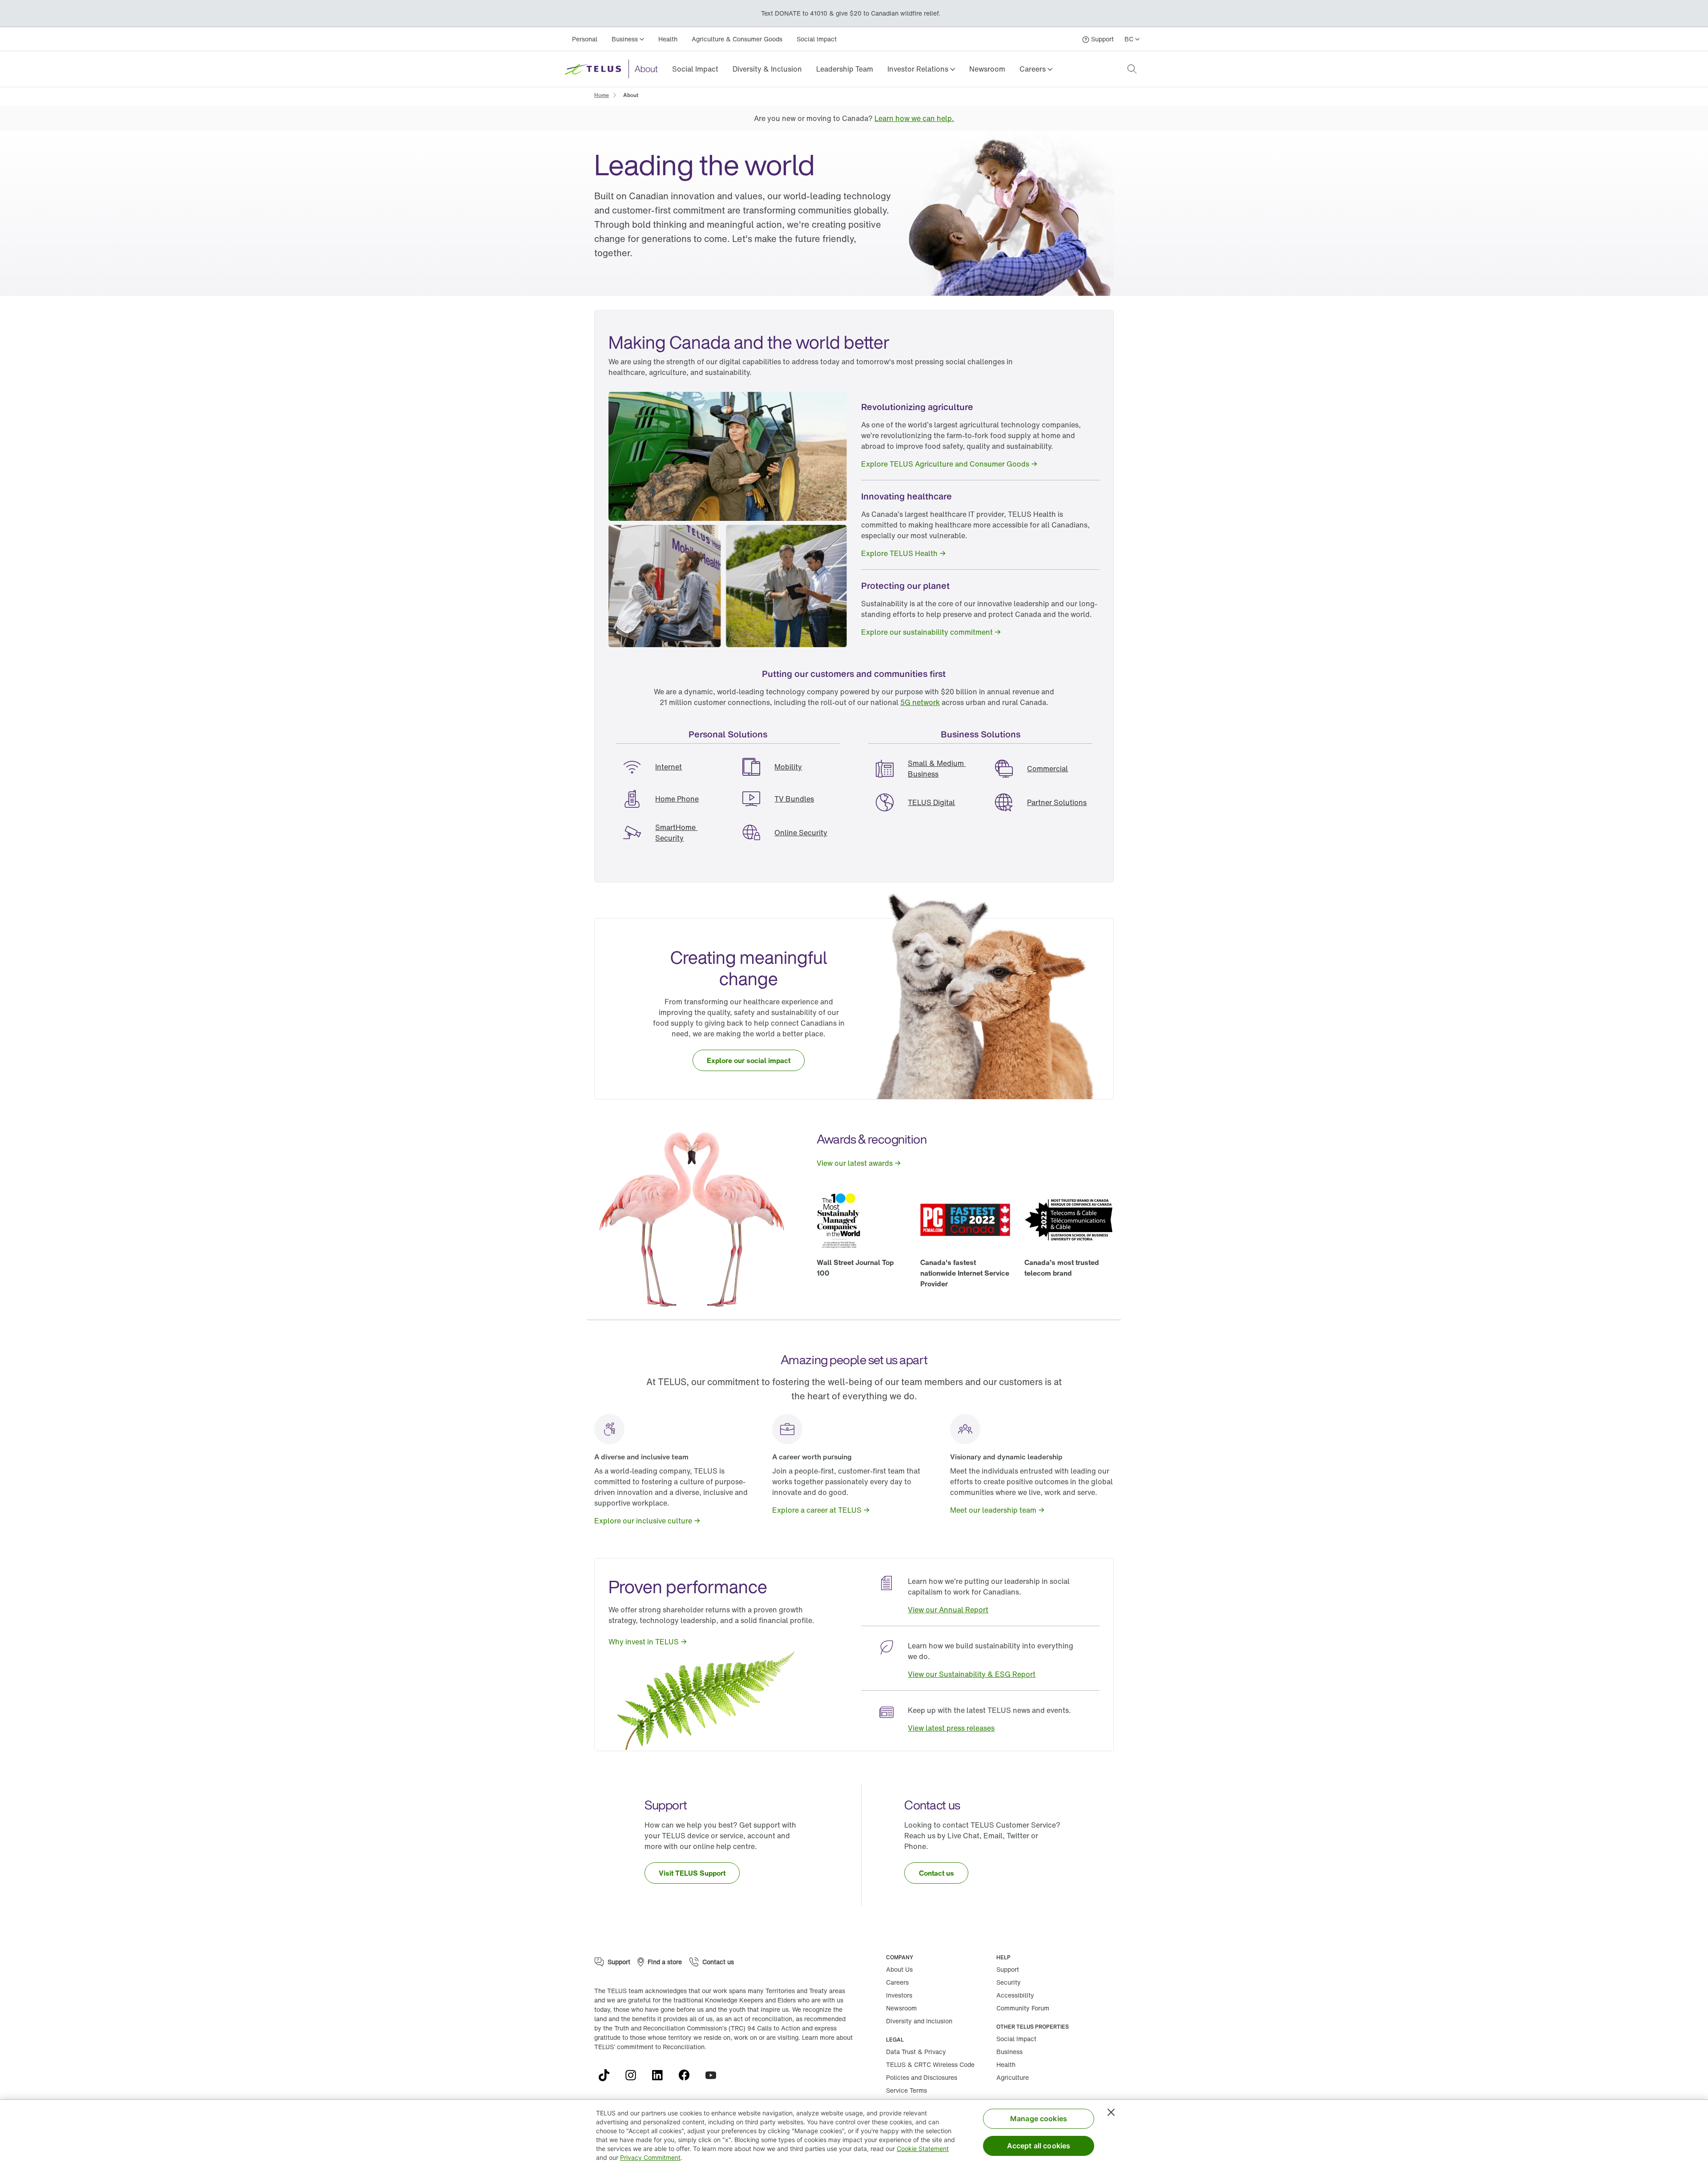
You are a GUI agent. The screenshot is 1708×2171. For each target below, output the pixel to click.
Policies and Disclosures (922, 2077)
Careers (897, 1982)
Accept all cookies (1039, 2146)
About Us (899, 1969)
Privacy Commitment (650, 2157)
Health (668, 39)
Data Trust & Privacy (916, 2052)
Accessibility (1015, 1995)
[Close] (1111, 2112)
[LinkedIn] (661, 2075)
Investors (899, 1995)
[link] (695, 69)
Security (1009, 1982)
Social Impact (817, 39)
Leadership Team (845, 69)
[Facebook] (688, 2075)
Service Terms (906, 2090)
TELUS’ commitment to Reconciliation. (650, 2047)
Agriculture (1013, 2077)
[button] (921, 69)
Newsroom (987, 69)
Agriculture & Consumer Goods (737, 39)
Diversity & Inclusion (767, 69)
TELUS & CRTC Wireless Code (930, 2064)
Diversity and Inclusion (919, 2021)
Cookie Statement (923, 2149)
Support (1008, 1969)
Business (1009, 2052)
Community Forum (1023, 2008)
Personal (585, 39)
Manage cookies (1039, 2119)
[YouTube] (714, 2075)
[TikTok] (608, 2075)
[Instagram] (634, 2075)
